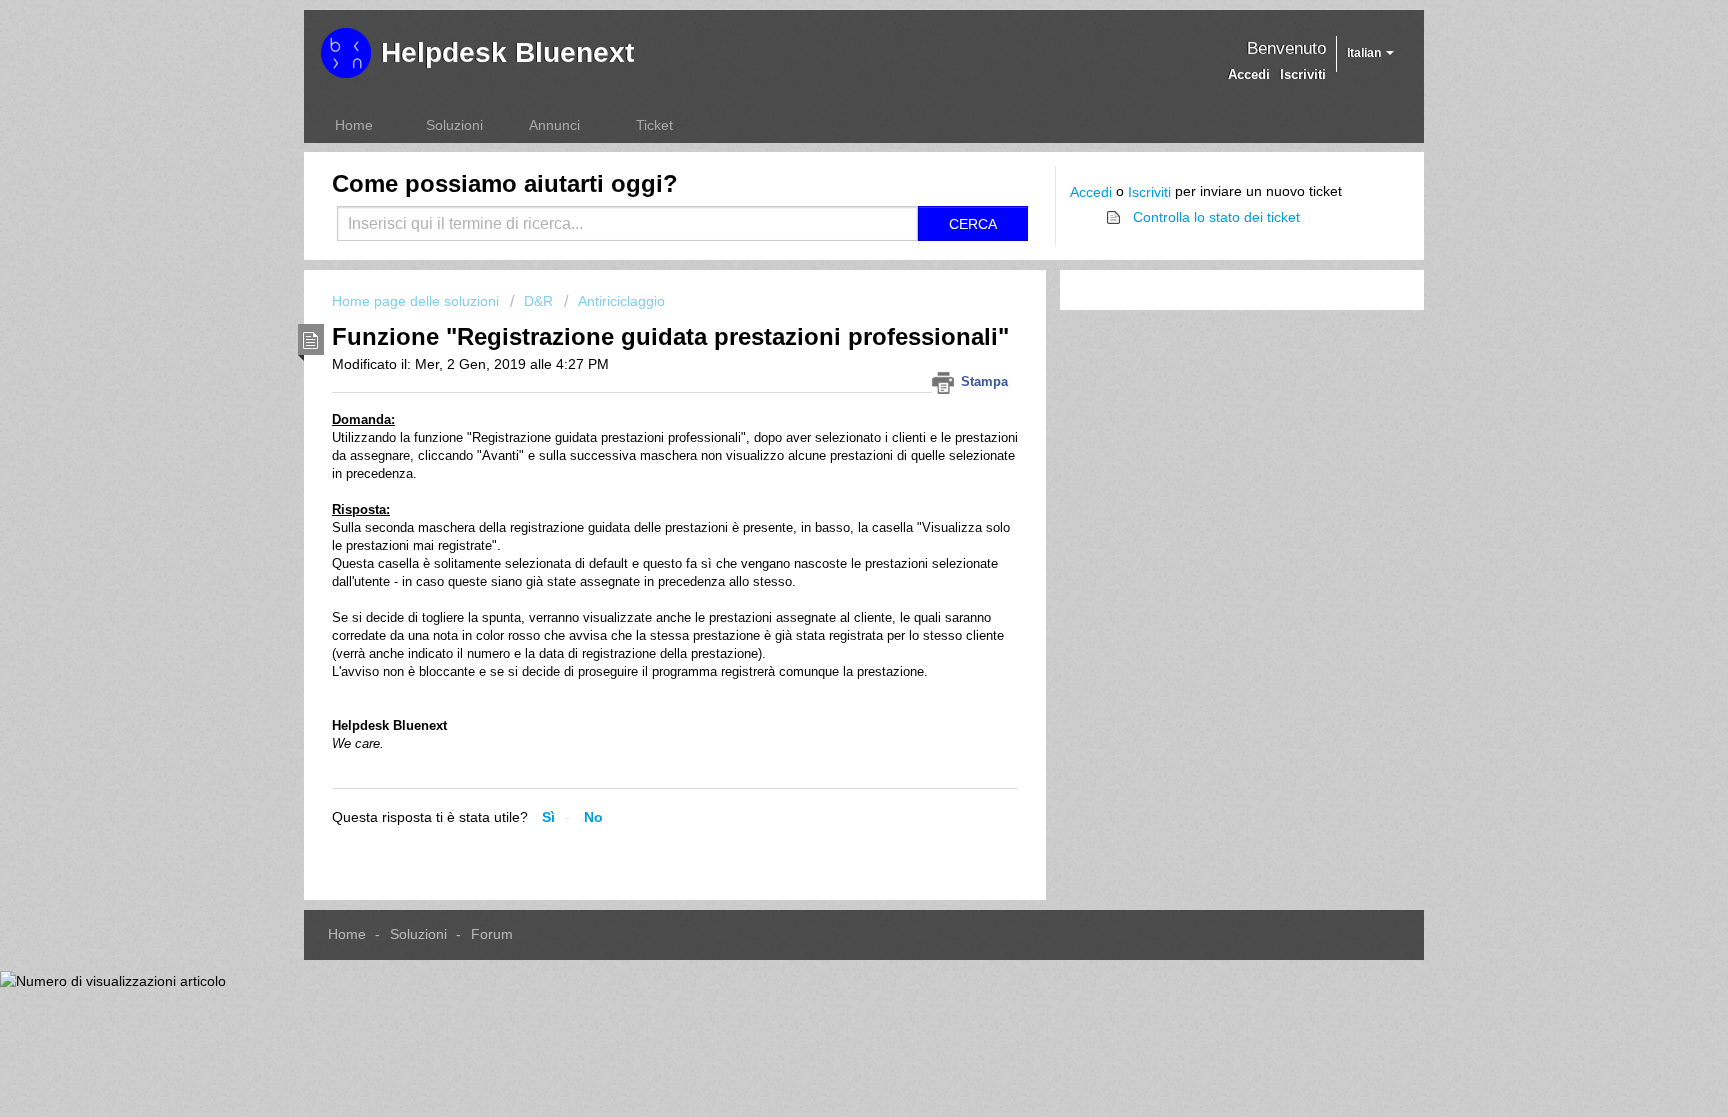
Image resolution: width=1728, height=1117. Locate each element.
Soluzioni (454, 125)
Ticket (654, 125)
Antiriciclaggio (621, 301)
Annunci (554, 125)
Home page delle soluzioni (417, 301)
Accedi (1091, 192)
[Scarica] (827, 296)
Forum (492, 934)
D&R (538, 301)
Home (354, 125)
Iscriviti (1149, 192)
